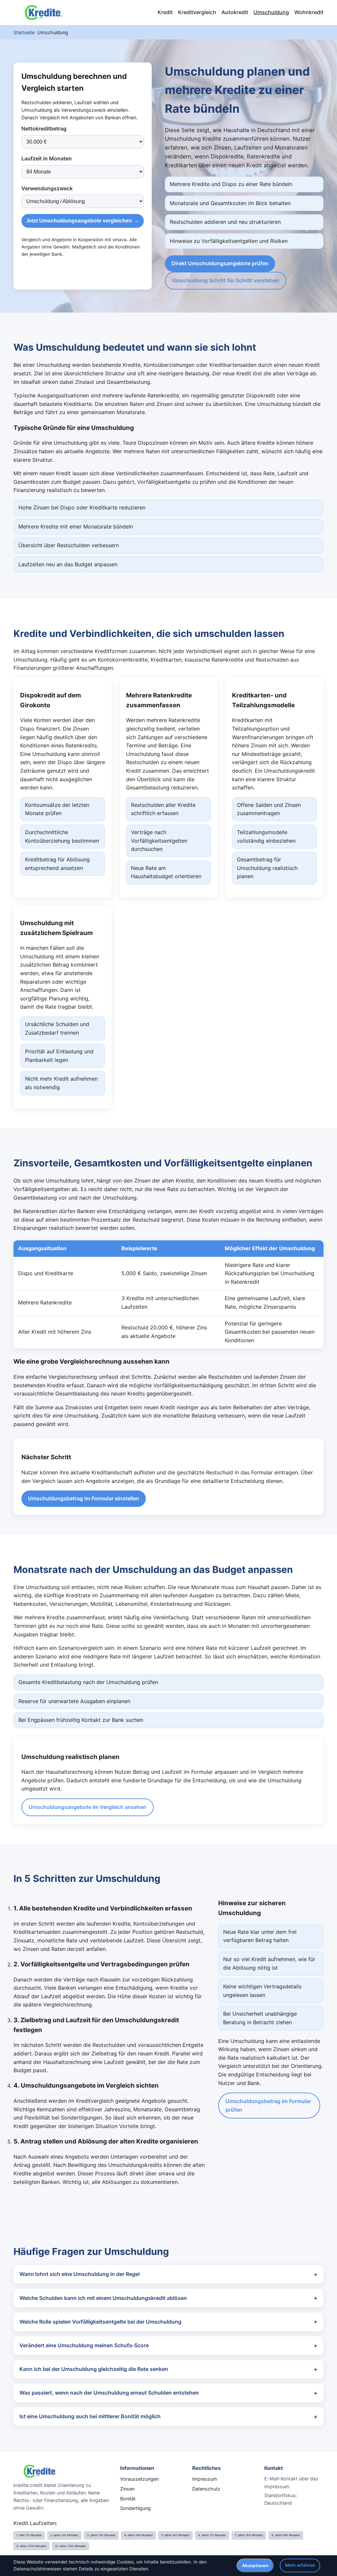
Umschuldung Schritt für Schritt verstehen (226, 280)
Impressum (205, 2479)
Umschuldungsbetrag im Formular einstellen (84, 1498)
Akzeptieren (255, 2566)
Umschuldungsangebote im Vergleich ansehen (88, 1807)
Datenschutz (206, 2489)
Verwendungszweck (47, 188)
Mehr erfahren (300, 2565)
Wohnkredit (309, 12)
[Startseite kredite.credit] (43, 12)
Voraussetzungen (139, 2479)
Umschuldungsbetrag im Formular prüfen (268, 2105)
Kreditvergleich (197, 12)
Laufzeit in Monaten (47, 158)
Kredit (165, 12)
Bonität (128, 2499)
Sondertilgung (135, 2508)
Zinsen (127, 2489)
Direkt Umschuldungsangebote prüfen (220, 263)
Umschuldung (271, 12)
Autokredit (235, 12)
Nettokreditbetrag (44, 129)
